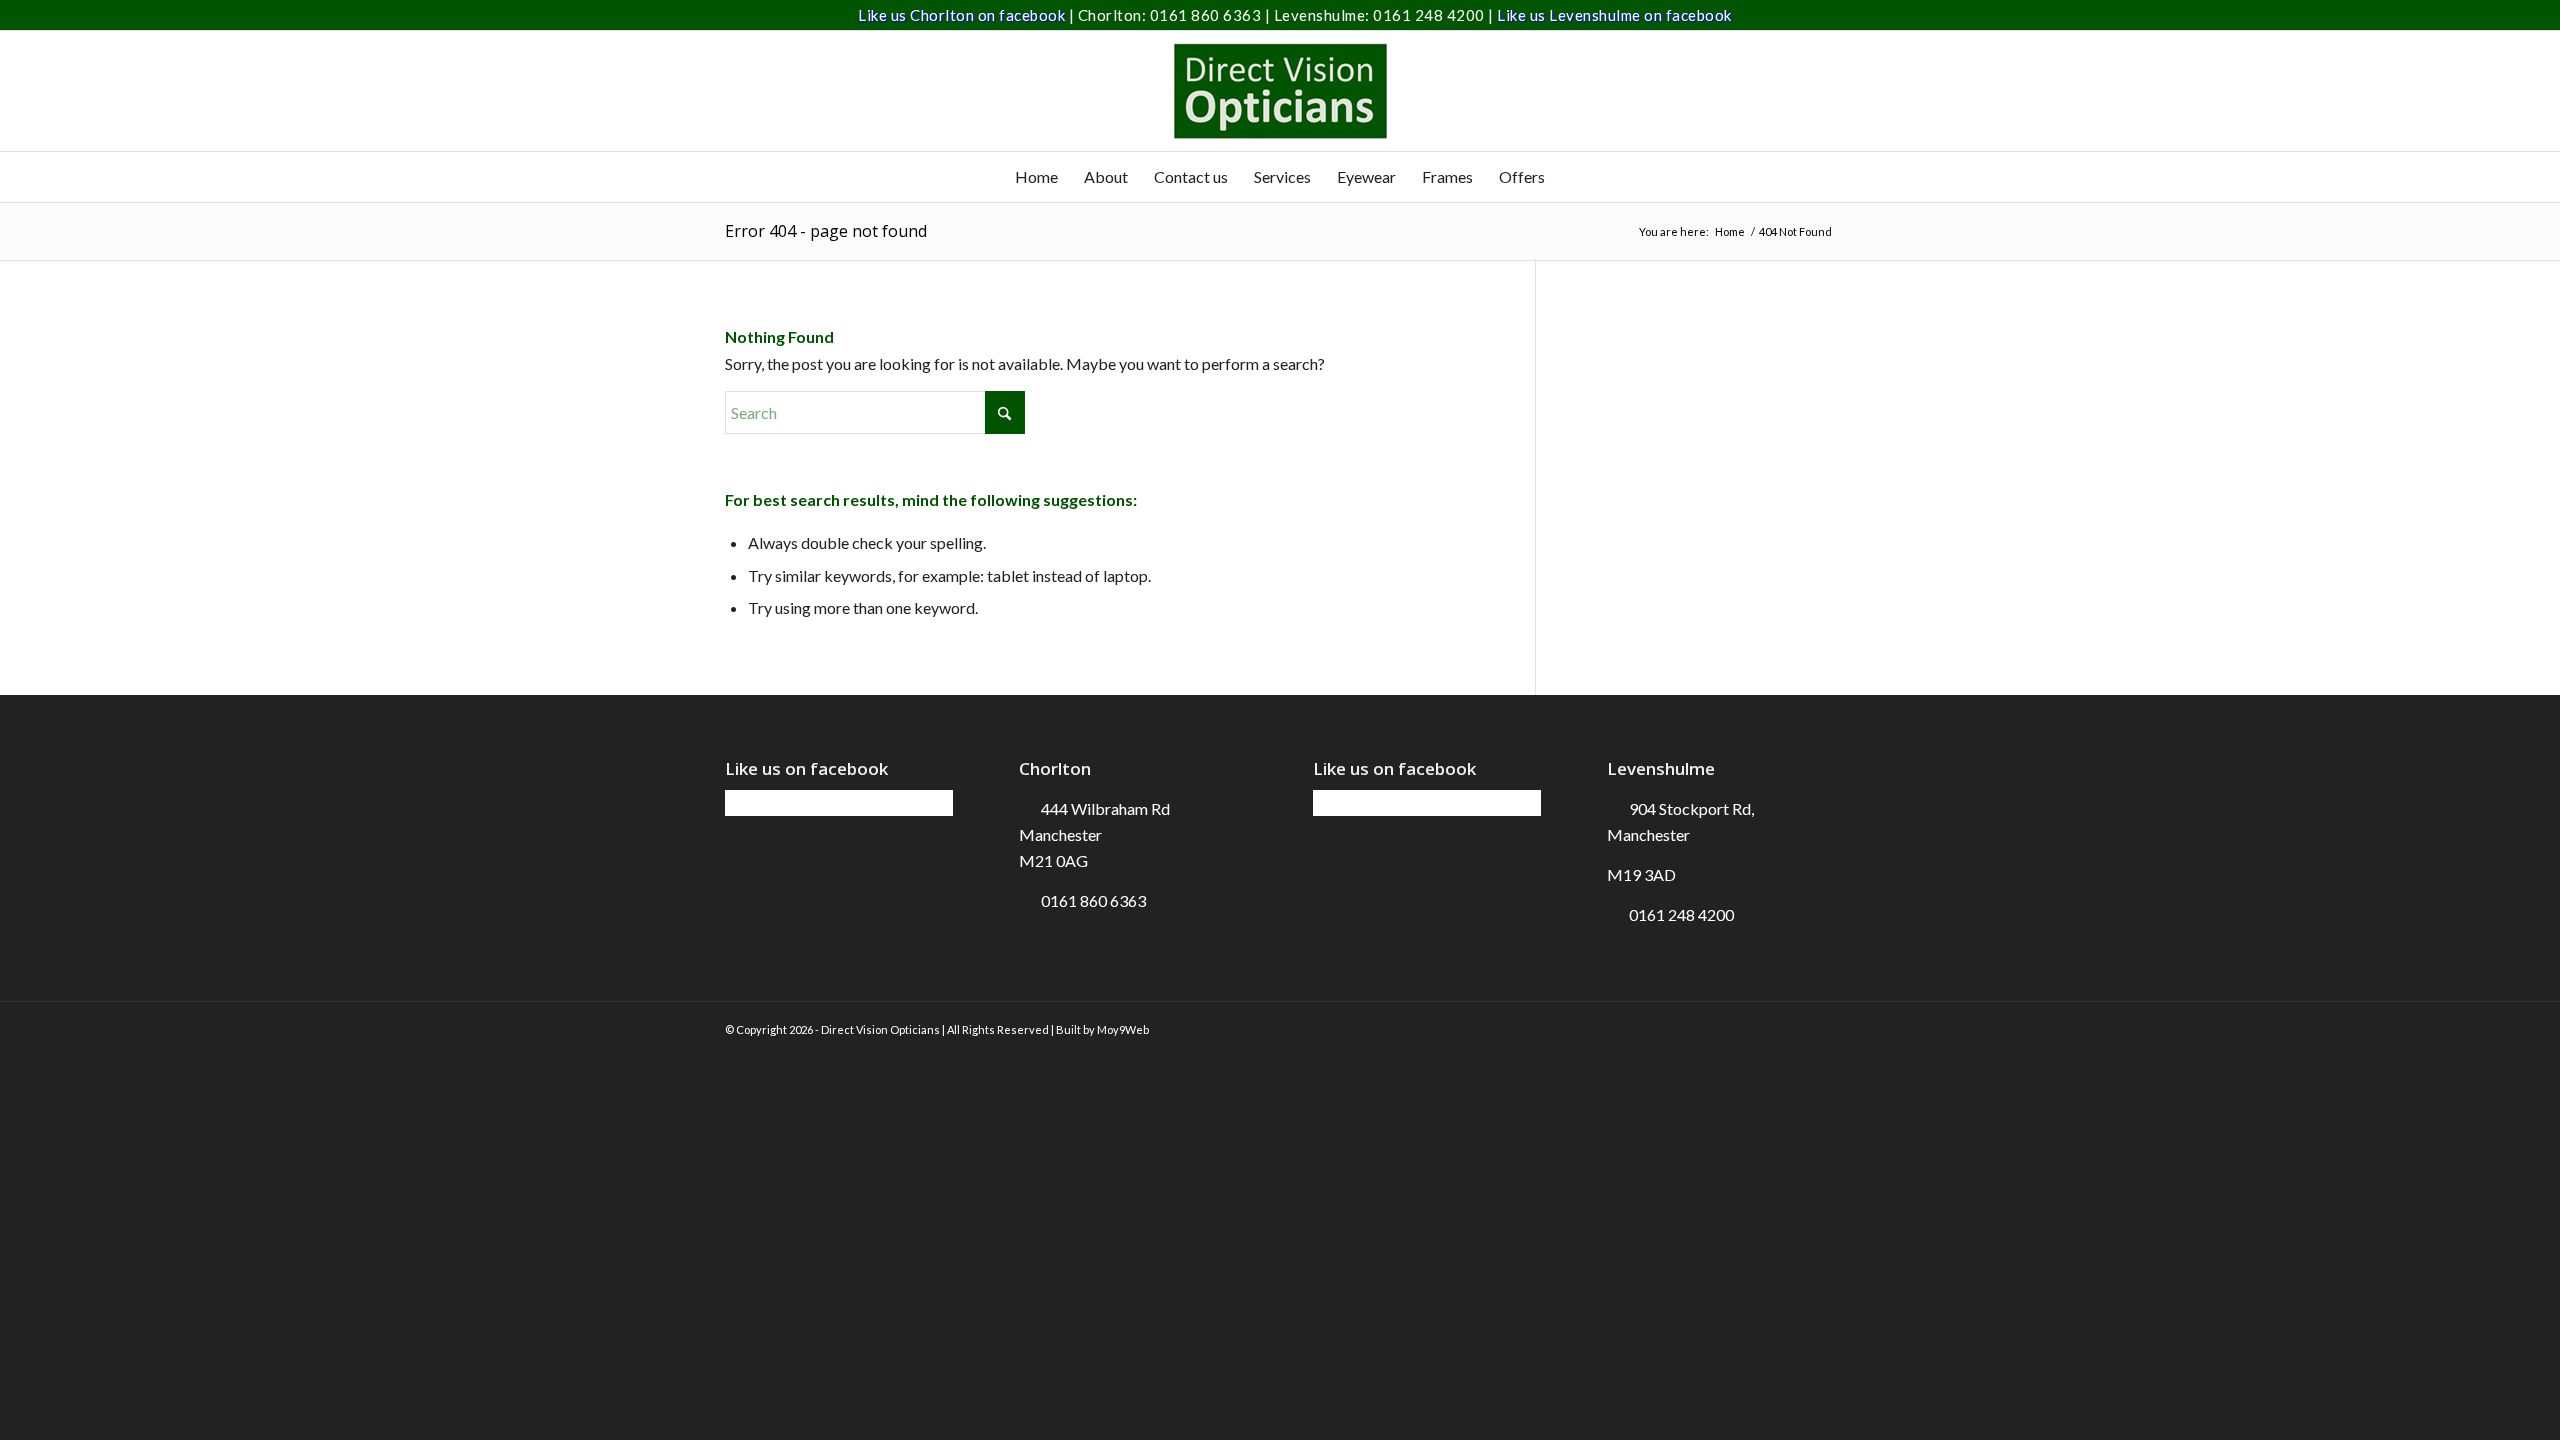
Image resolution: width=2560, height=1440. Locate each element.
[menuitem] (1036, 177)
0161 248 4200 (1430, 15)
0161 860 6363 (1207, 15)
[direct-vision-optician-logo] (1280, 91)
